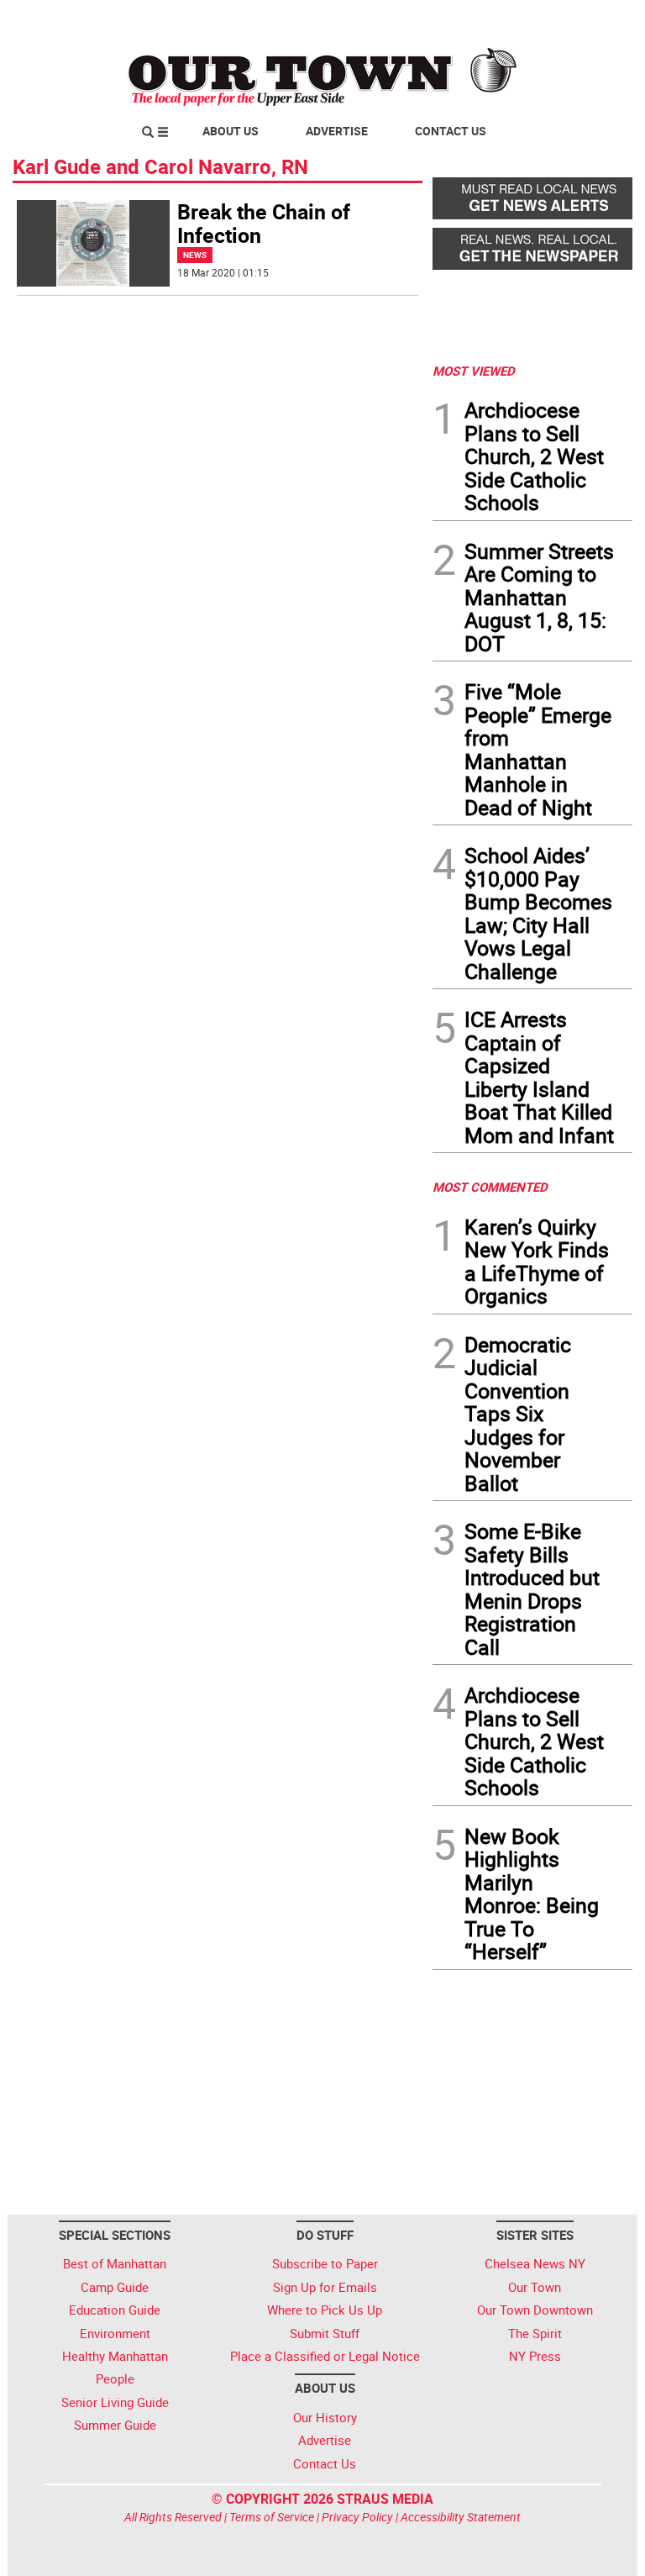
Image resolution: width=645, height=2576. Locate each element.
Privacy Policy (357, 2517)
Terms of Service (272, 2517)
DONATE (592, 19)
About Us (231, 131)
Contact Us (451, 131)
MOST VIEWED (474, 371)
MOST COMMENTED (490, 1187)
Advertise (337, 131)
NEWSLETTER (497, 19)
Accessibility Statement (461, 2517)
